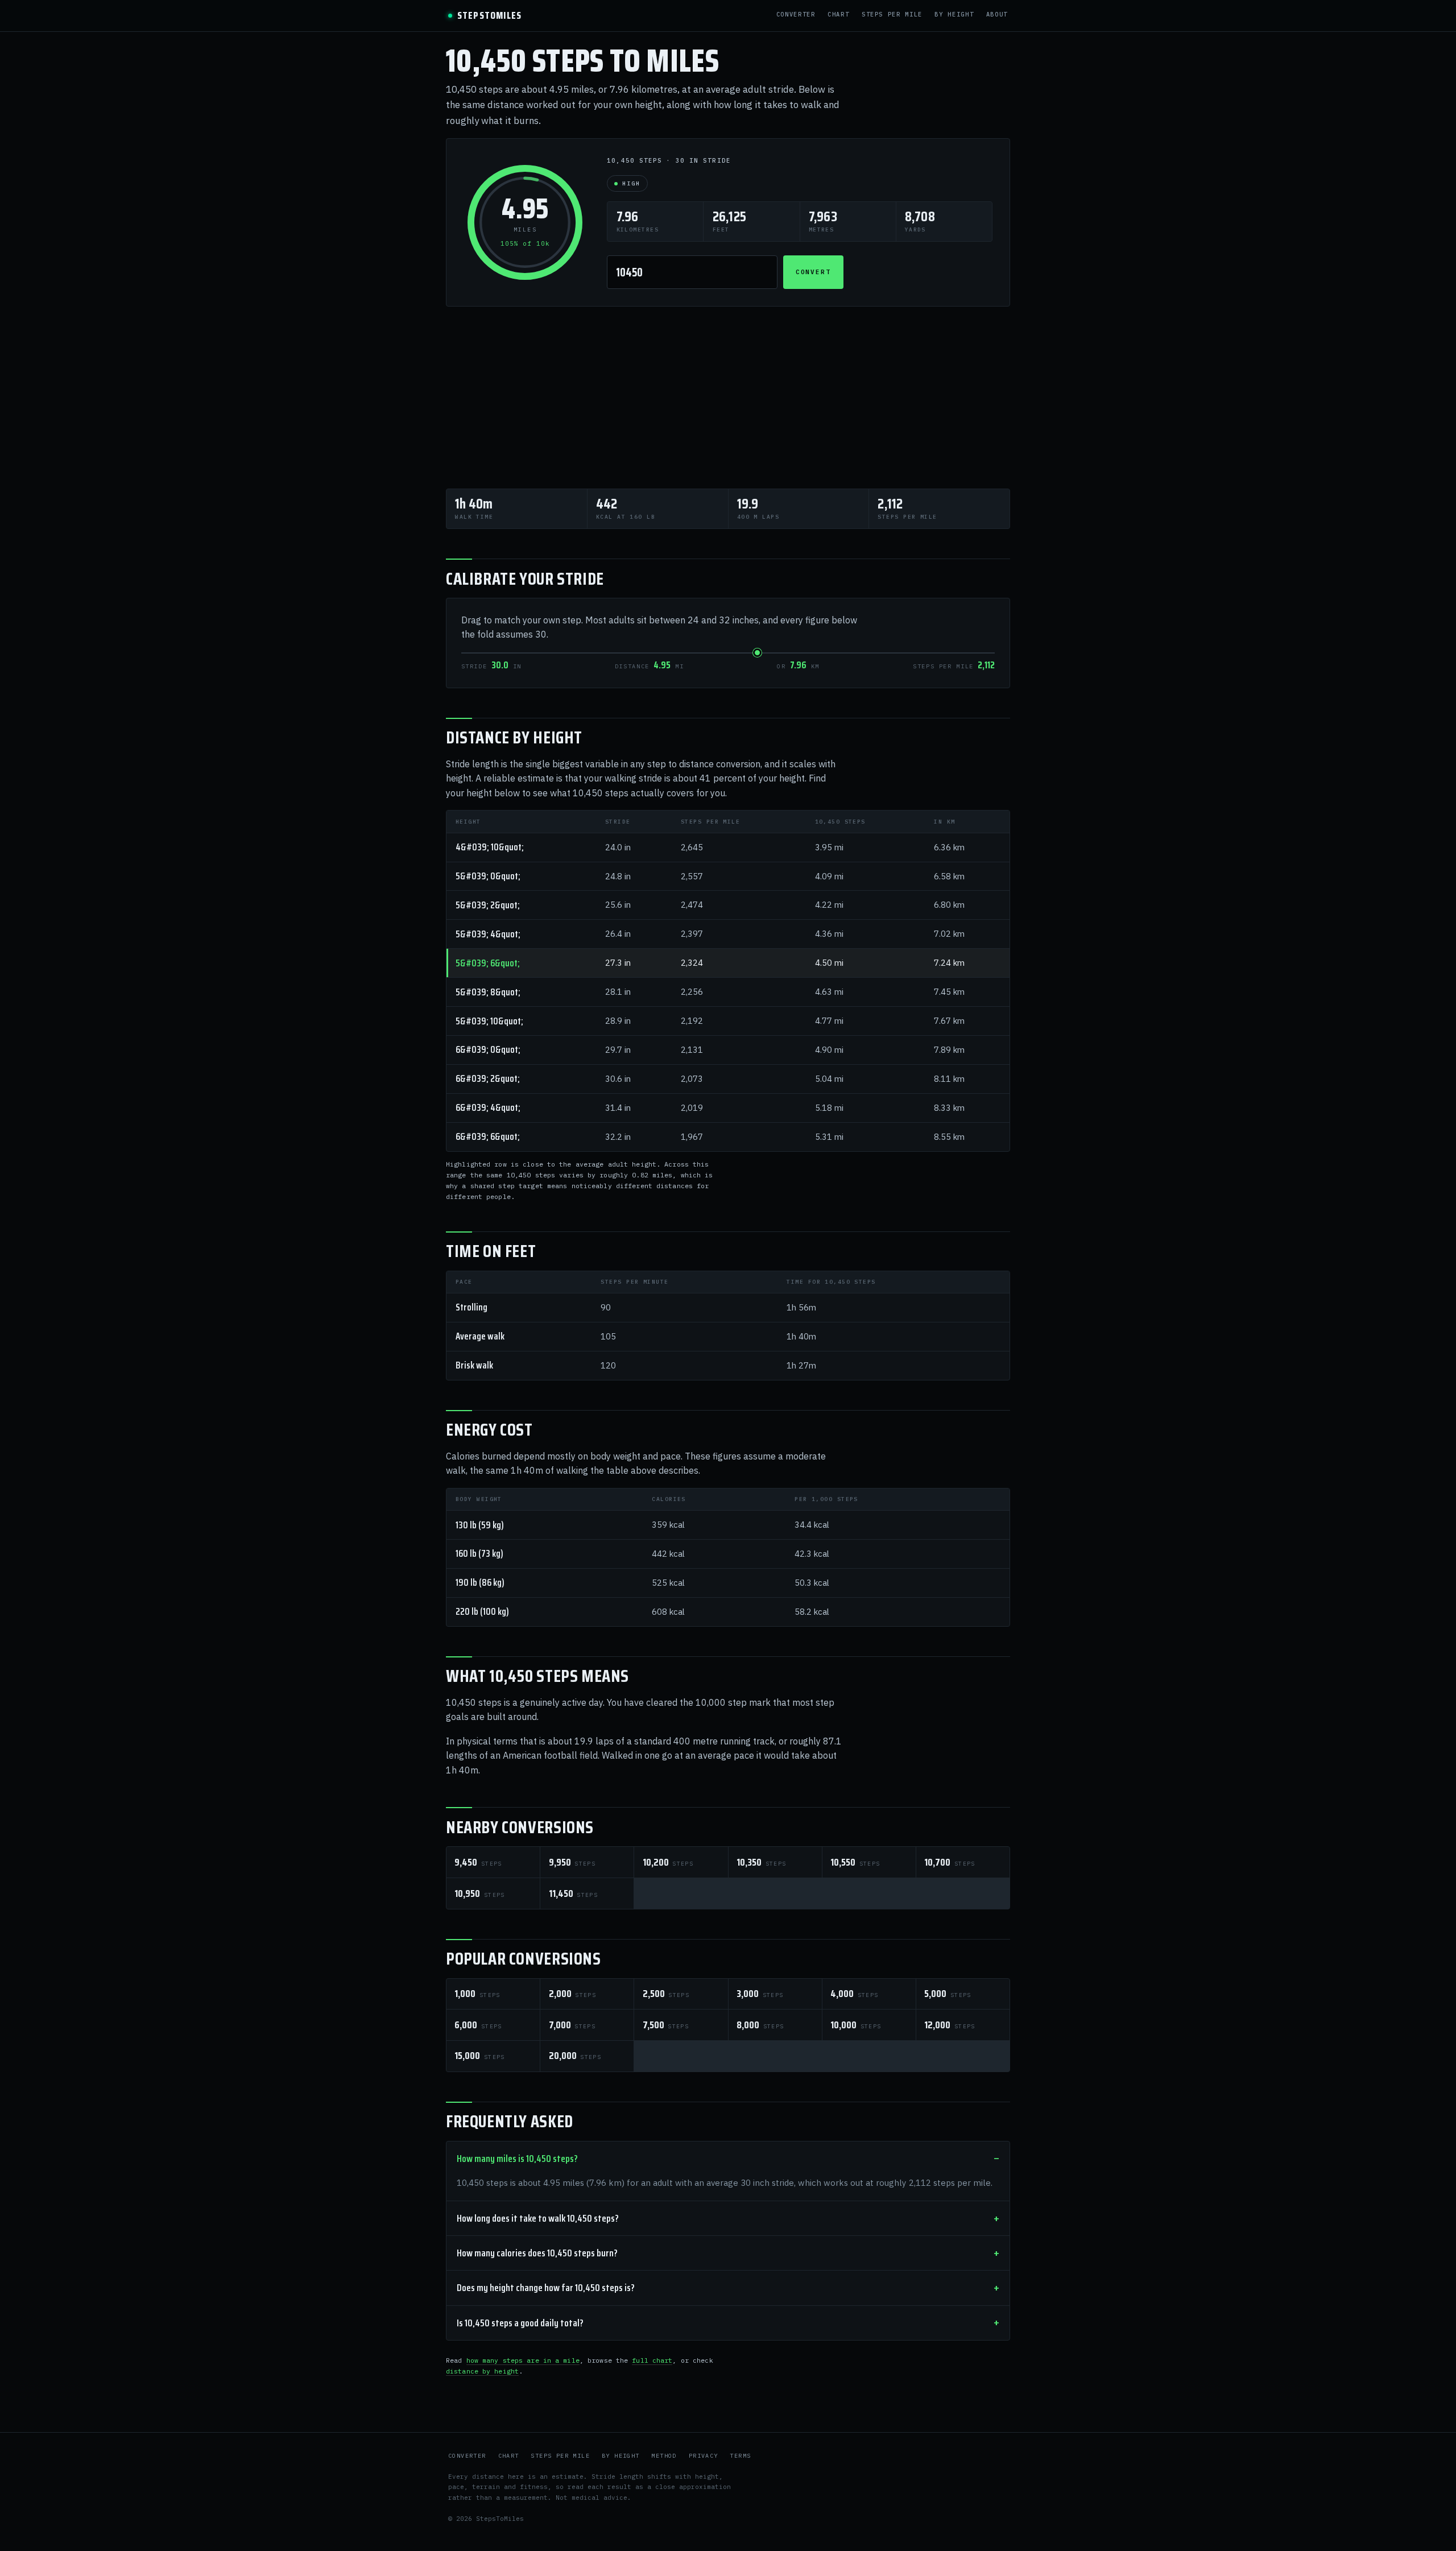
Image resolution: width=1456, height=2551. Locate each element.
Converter (796, 15)
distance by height (482, 2371)
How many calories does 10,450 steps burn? (537, 2253)
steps (478, 1862)
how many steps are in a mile (523, 2360)
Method (664, 2456)
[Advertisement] (728, 398)
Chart (838, 15)
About (997, 15)
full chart (652, 2360)
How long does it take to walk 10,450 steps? (538, 2218)
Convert (814, 272)
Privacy (704, 2456)
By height (954, 15)
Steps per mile (892, 15)
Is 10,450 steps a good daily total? (520, 2323)
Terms (740, 2456)
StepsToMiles (489, 16)
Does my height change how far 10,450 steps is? (546, 2288)
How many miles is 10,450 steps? (517, 2159)
